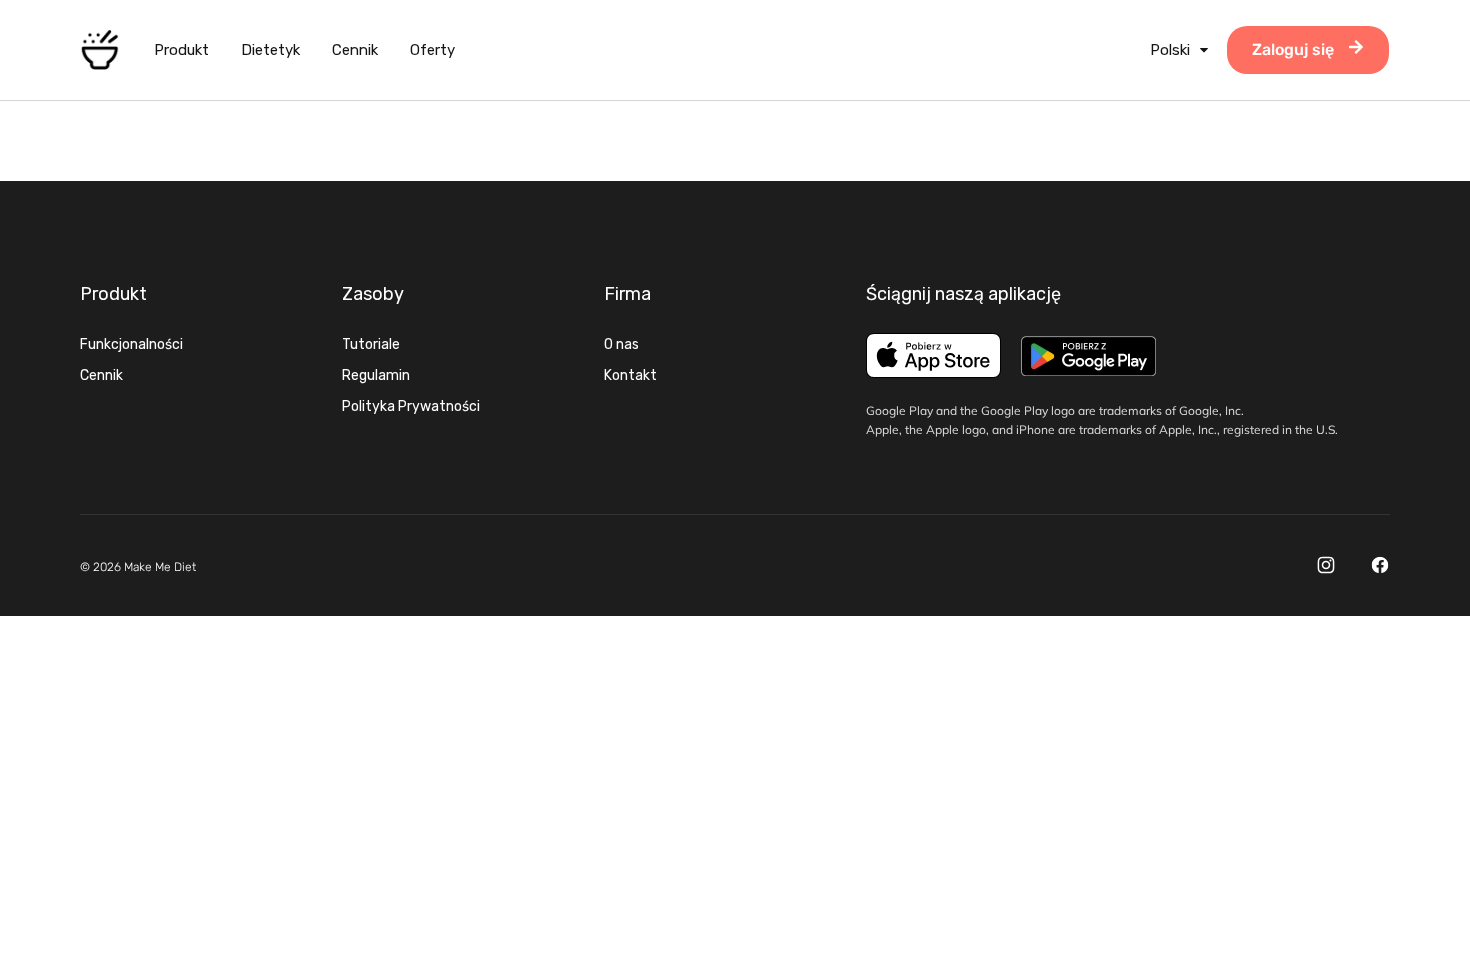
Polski (1170, 50)
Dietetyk (270, 50)
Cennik (355, 50)
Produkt (181, 50)
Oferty (432, 50)
